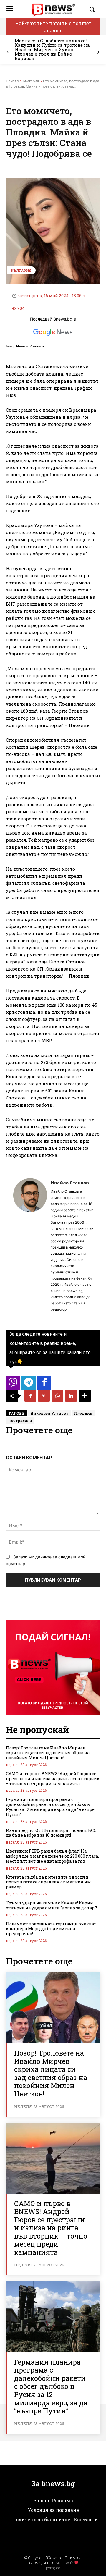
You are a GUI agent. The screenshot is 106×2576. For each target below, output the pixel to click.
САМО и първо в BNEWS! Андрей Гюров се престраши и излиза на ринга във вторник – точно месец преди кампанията (53, 1779)
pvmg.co (53, 2568)
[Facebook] (30, 1396)
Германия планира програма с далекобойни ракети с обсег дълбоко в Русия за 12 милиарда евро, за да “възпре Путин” (50, 1807)
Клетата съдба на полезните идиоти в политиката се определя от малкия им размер (48, 1882)
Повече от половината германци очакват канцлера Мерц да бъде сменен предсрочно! (51, 1929)
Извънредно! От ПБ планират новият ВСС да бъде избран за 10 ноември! (51, 1833)
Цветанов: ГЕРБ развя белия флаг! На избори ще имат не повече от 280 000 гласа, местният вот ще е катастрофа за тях (52, 1856)
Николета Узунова (49, 1413)
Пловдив (83, 1413)
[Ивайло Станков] (30, 1246)
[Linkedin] (71, 1396)
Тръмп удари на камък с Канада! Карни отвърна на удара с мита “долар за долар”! (51, 1905)
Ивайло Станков (30, 346)
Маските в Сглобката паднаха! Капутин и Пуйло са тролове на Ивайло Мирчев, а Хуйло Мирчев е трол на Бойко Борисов (52, 49)
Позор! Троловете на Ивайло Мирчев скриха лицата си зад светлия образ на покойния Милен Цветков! (48, 1753)
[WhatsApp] (57, 1396)
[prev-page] (8, 52)
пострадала (20, 1420)
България (31, 81)
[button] (93, 9)
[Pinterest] (44, 1396)
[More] (85, 1396)
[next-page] (98, 52)
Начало (12, 81)
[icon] (13, 1384)
